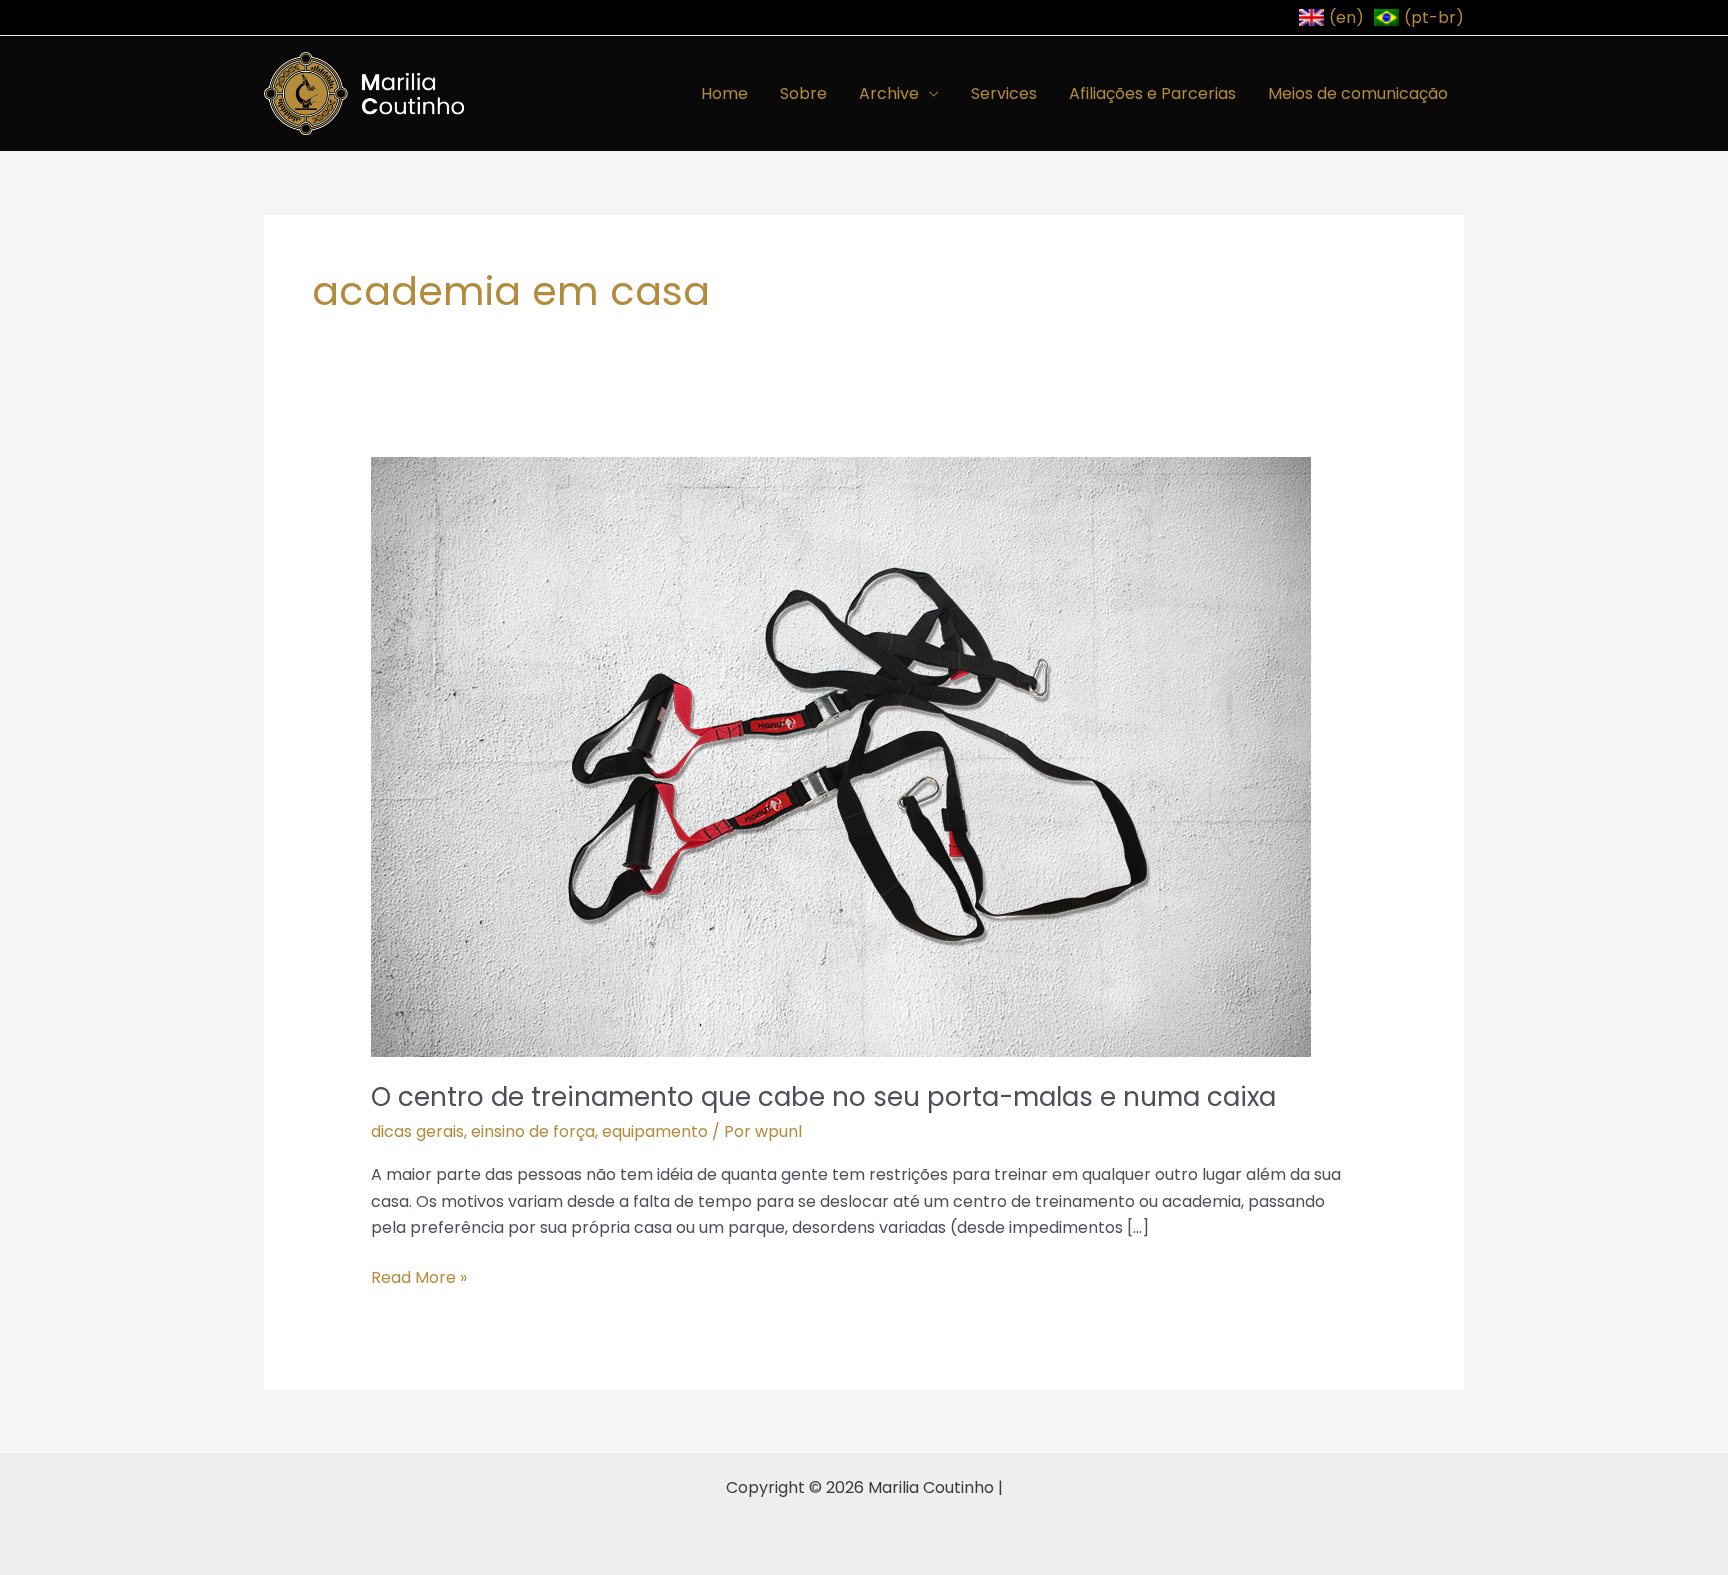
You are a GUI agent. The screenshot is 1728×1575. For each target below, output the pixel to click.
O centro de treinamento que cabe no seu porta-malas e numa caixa (823, 1097)
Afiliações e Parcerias (1152, 93)
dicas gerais (417, 1131)
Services (1004, 93)
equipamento (655, 1131)
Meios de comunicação (1358, 93)
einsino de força (533, 1131)
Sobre (803, 93)
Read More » (419, 1277)
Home (724, 93)
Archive (889, 93)
